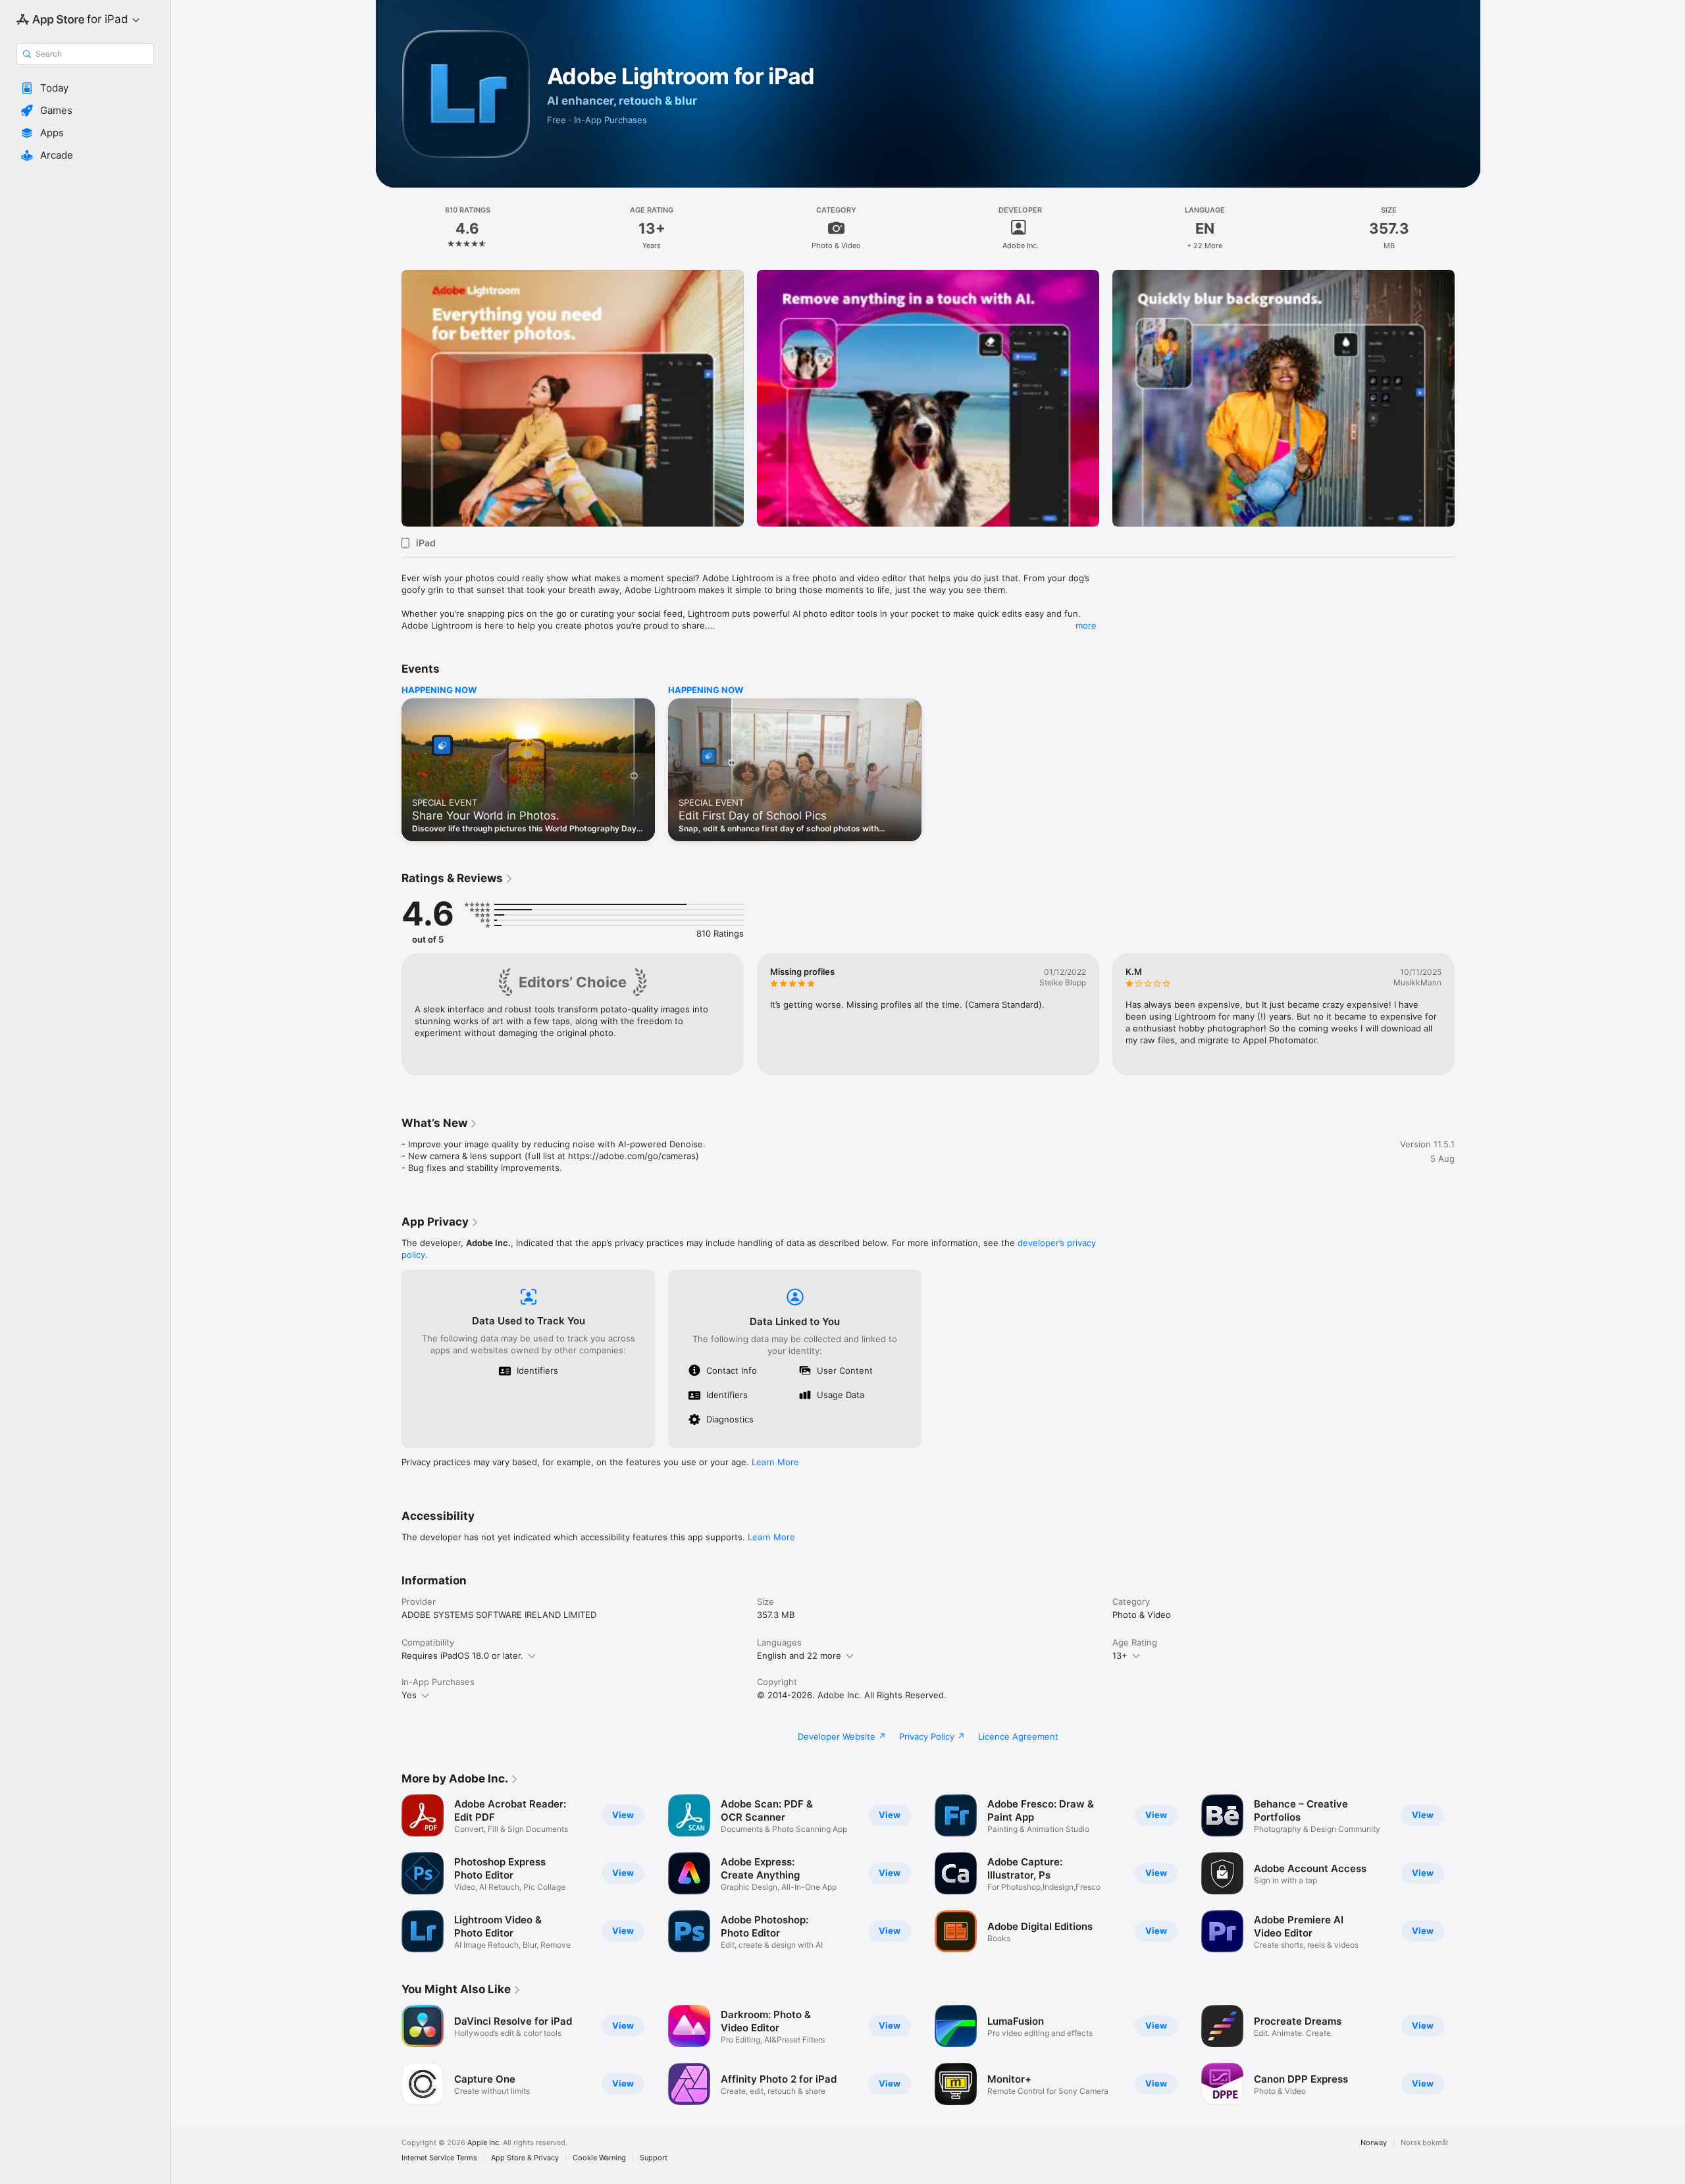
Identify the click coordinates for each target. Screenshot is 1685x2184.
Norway (1374, 2143)
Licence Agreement (1018, 1736)
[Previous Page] (388, 398)
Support (654, 2158)
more (1086, 625)
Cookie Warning (599, 2158)
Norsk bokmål (1424, 2143)
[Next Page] (1468, 398)
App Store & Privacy (525, 2158)
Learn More (775, 1462)
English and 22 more (799, 1655)
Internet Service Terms (439, 2158)
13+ (1120, 1655)
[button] (85, 88)
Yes (409, 1695)
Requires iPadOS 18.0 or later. (462, 1655)
